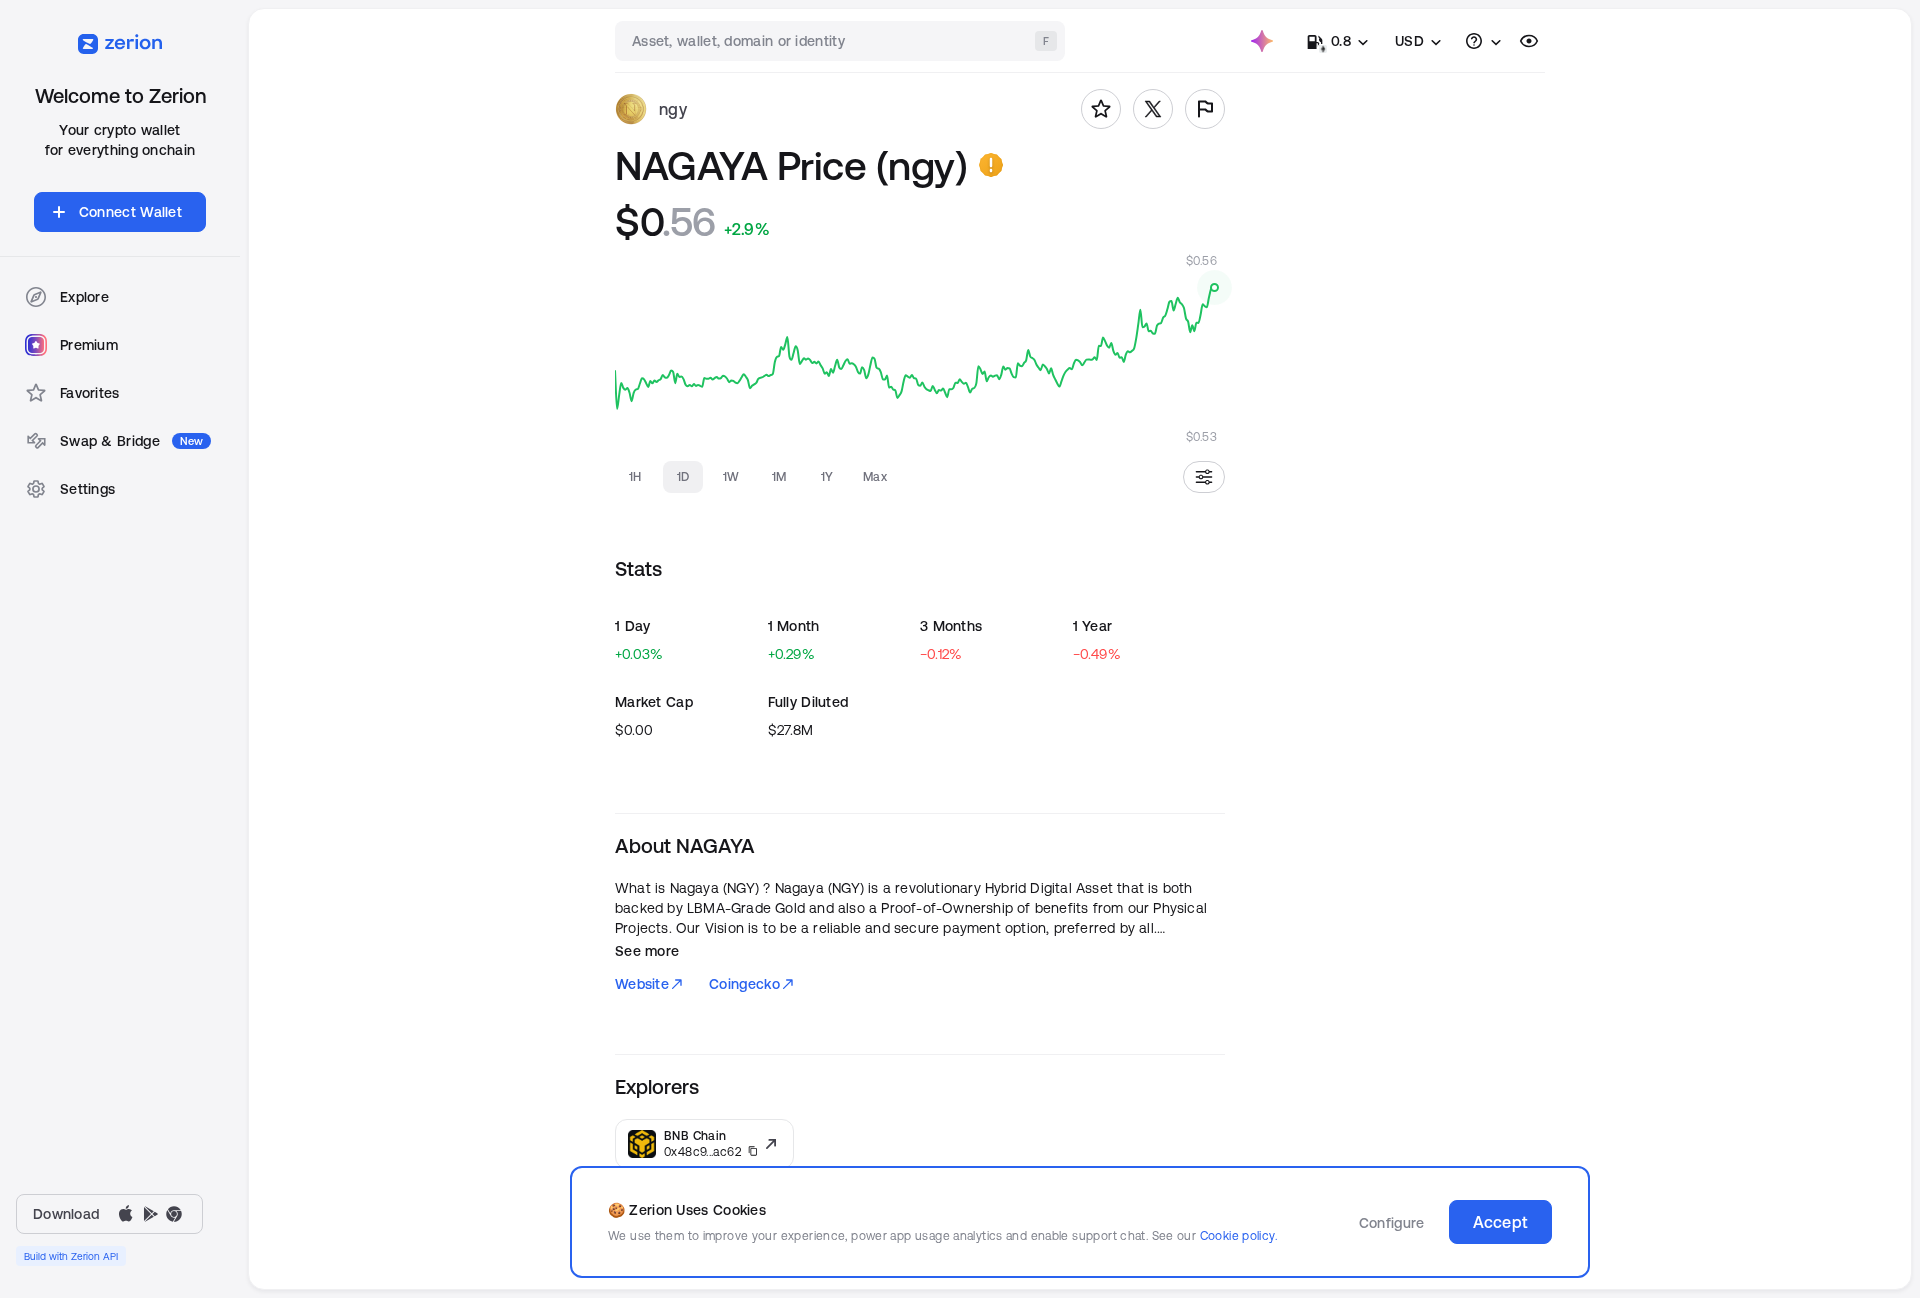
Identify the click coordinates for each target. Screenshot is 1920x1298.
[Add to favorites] (1101, 109)
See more (647, 951)
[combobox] (842, 41)
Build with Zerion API (71, 1256)
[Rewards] (1262, 41)
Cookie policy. (1238, 1235)
